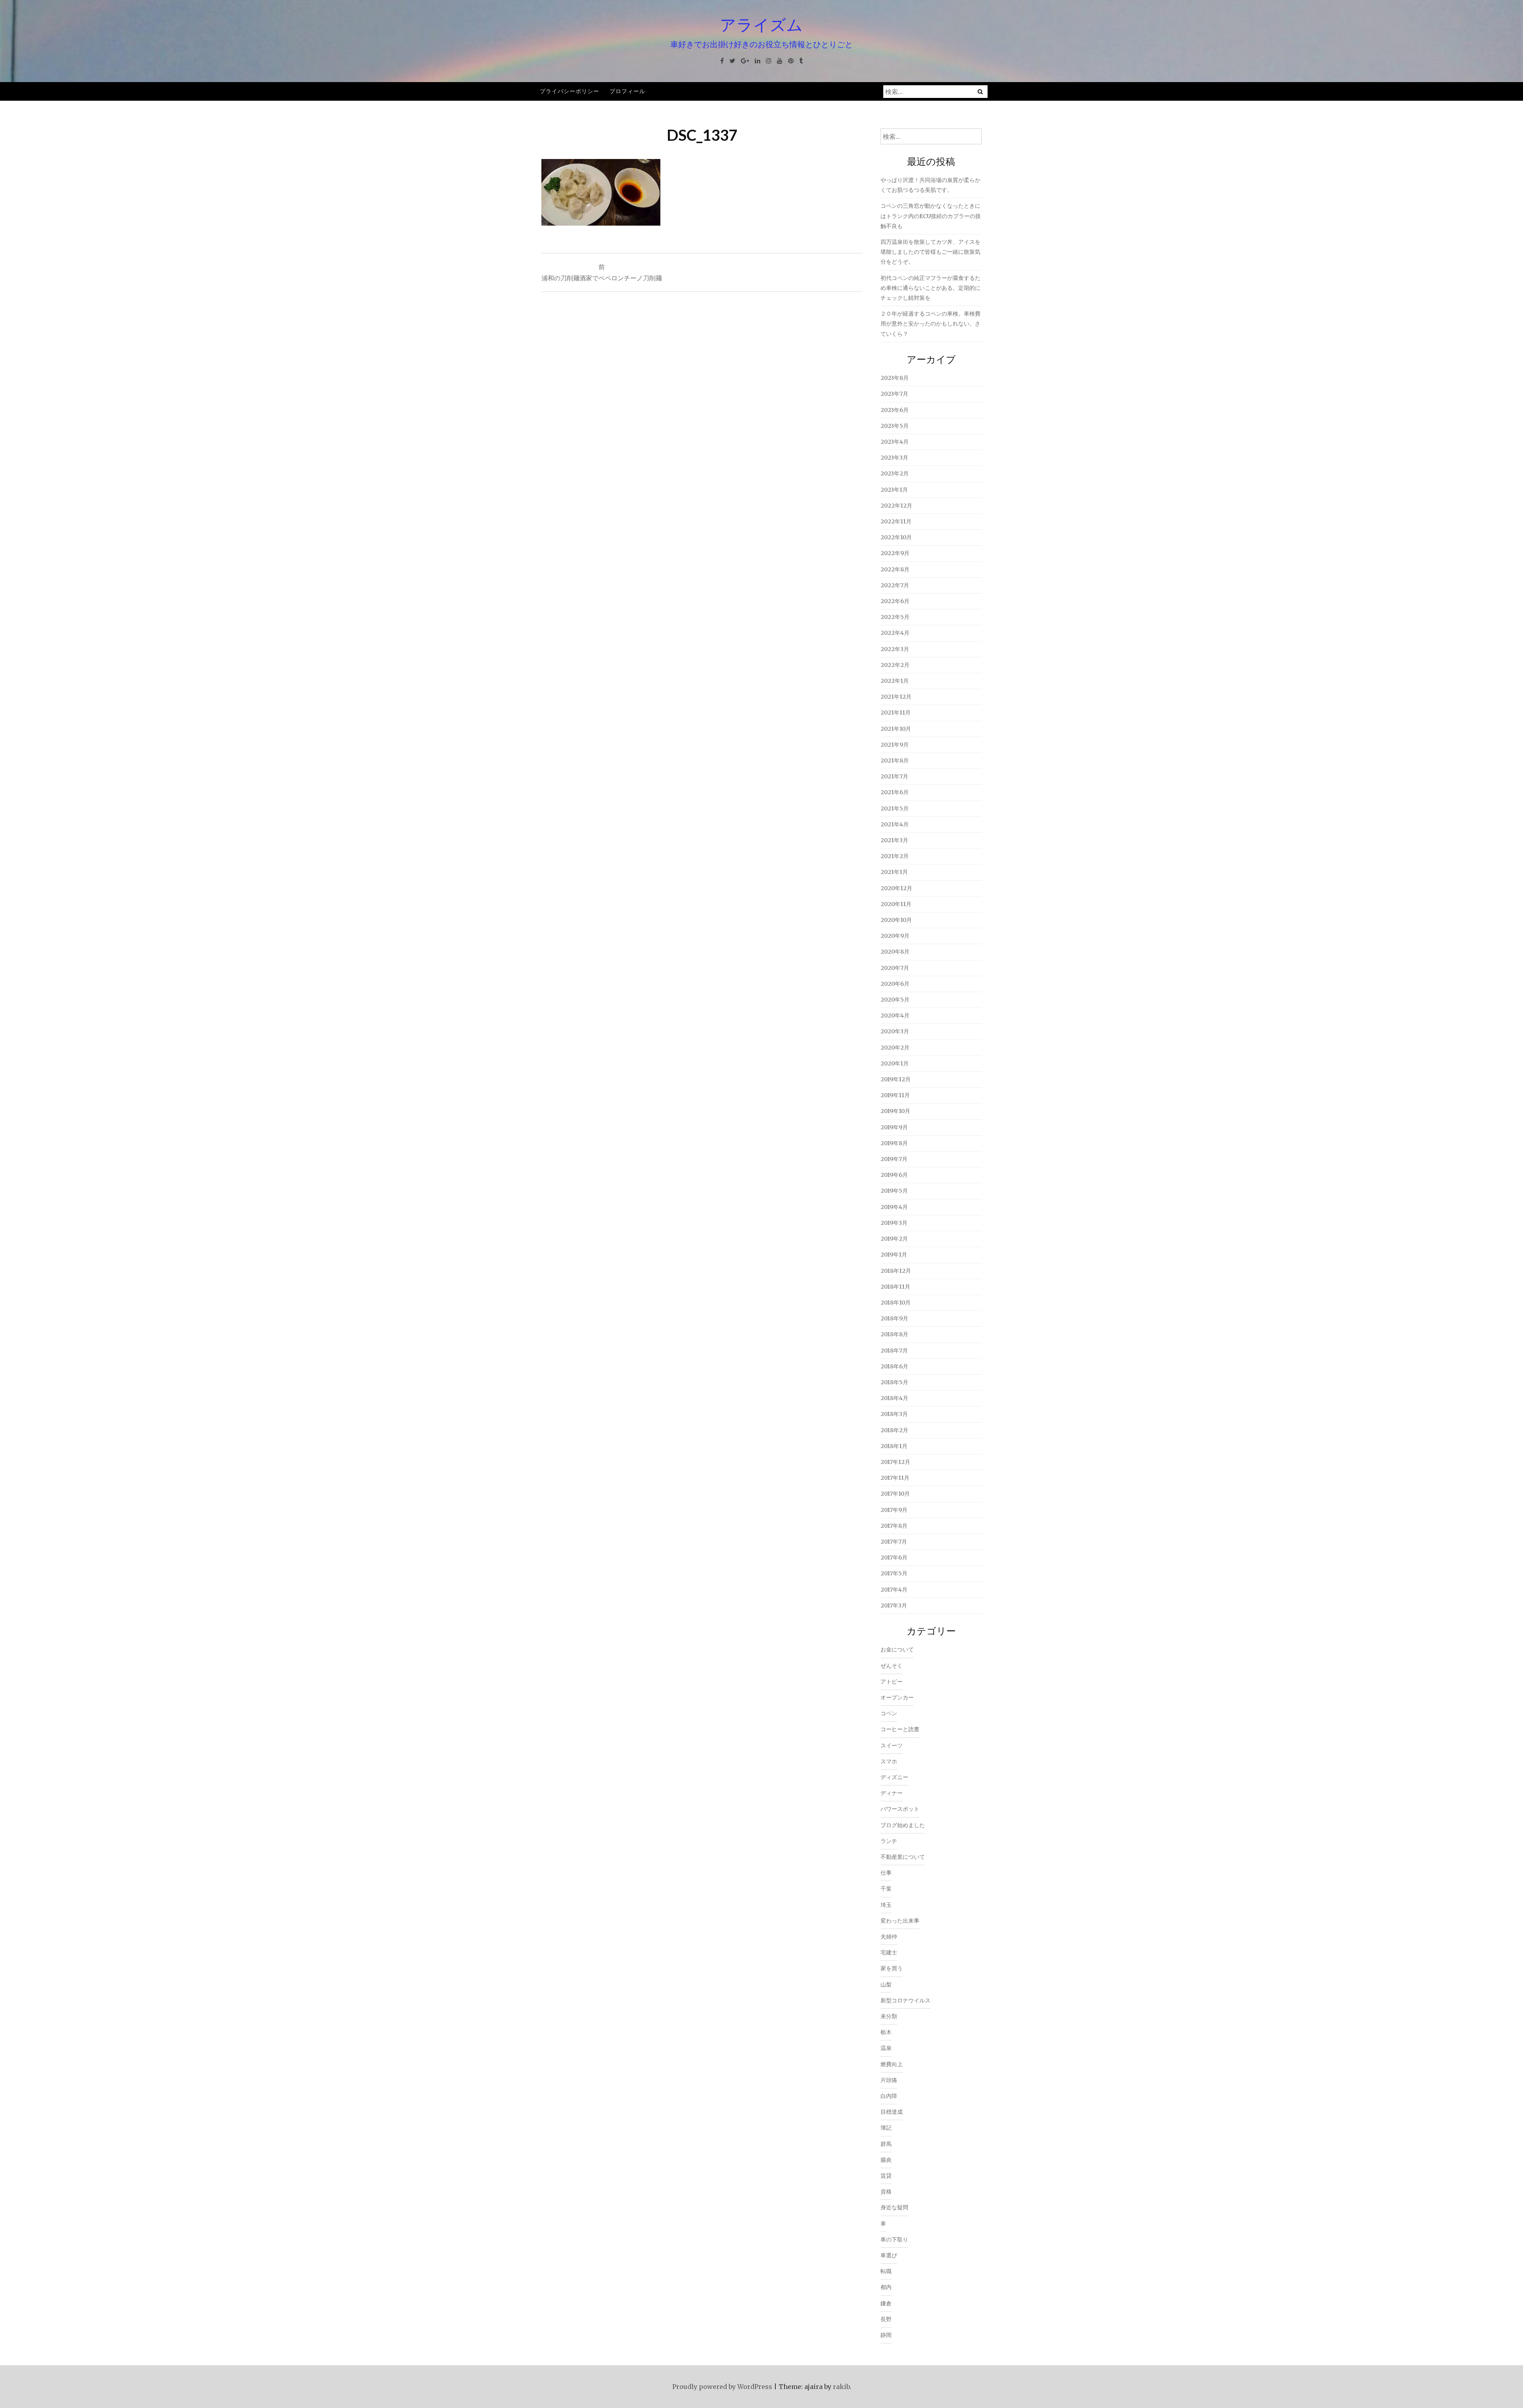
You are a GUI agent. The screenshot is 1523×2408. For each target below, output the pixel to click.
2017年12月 (895, 1462)
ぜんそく (892, 1666)
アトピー (892, 1682)
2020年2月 (895, 1048)
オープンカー (897, 1697)
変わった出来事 (900, 1921)
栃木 (886, 2032)
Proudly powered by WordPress (722, 2387)
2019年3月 (894, 1223)
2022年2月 (895, 665)
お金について (897, 1649)
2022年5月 (895, 617)
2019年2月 (894, 1239)
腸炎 (886, 2160)
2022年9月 (895, 553)
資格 (886, 2192)
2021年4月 (895, 824)
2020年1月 (895, 1063)
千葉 (886, 1889)
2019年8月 (894, 1143)
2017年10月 (895, 1494)
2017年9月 (894, 1510)
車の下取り (894, 2239)
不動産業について (903, 1857)
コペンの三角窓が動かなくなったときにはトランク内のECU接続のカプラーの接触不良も (931, 216)
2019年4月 (894, 1207)
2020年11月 (896, 904)
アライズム (761, 25)
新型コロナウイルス (905, 2000)
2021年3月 (894, 840)
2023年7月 (894, 394)
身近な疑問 (894, 2207)
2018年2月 (894, 1430)
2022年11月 (896, 521)
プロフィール (627, 91)
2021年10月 (896, 729)
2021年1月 (894, 872)
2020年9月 (895, 936)
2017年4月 (894, 1590)
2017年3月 (894, 1605)
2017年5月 (894, 1573)
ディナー (892, 1793)
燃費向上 (892, 2064)
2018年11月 (895, 1287)
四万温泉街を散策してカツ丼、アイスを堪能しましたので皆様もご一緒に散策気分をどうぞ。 (930, 252)
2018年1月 (894, 1446)
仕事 (886, 1873)
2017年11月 (895, 1478)
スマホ (889, 1761)
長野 (886, 2319)
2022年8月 (895, 569)
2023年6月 (895, 410)
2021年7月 (894, 776)
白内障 (889, 2096)
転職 (886, 2271)
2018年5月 (894, 1382)
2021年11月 (896, 713)
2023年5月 (895, 426)
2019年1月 (894, 1255)
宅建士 (889, 1952)
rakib (841, 2387)
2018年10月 (896, 1303)
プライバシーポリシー (570, 91)
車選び (889, 2255)
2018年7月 (894, 1351)
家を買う (892, 1968)
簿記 (886, 2128)
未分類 (889, 2016)
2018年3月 (894, 1414)
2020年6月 (895, 984)
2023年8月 (895, 378)
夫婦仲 (889, 1937)
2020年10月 (896, 920)
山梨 (886, 1985)
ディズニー (894, 1777)
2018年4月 (894, 1398)
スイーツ (892, 1745)
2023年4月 (895, 442)
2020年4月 (895, 1015)
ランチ (889, 1841)
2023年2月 (895, 473)
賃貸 (886, 2176)
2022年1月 (895, 681)
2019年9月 (894, 1127)
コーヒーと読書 (900, 1729)
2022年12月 (896, 506)
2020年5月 (895, 1000)
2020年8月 (895, 952)
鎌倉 (886, 2303)
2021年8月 (895, 761)
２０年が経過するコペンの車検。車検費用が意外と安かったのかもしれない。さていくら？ (930, 324)
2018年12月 (896, 1271)
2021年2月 (895, 856)
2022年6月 (895, 601)
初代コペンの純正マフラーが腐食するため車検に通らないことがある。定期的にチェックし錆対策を (930, 288)
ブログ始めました (903, 1825)
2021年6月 (895, 792)
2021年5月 (895, 808)
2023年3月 (894, 458)
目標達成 (892, 2112)
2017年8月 (894, 1526)
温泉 (886, 2048)
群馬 (886, 2144)
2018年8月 (894, 1334)
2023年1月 (894, 490)
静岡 (886, 2335)
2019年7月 (894, 1159)
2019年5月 (894, 1191)
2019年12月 (896, 1079)
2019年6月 (894, 1175)
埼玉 (886, 1905)
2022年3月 (895, 649)
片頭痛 (889, 2080)
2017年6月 (894, 1557)
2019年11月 (895, 1095)
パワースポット (900, 1809)
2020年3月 (895, 1031)
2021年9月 (895, 745)
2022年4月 (895, 633)
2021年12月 (896, 697)
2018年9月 (894, 1318)
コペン (889, 1713)
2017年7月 (894, 1542)
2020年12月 (896, 888)
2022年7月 (895, 585)
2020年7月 (895, 968)
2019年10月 (895, 1111)
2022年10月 (896, 537)
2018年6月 (894, 1366)
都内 (886, 2287)
